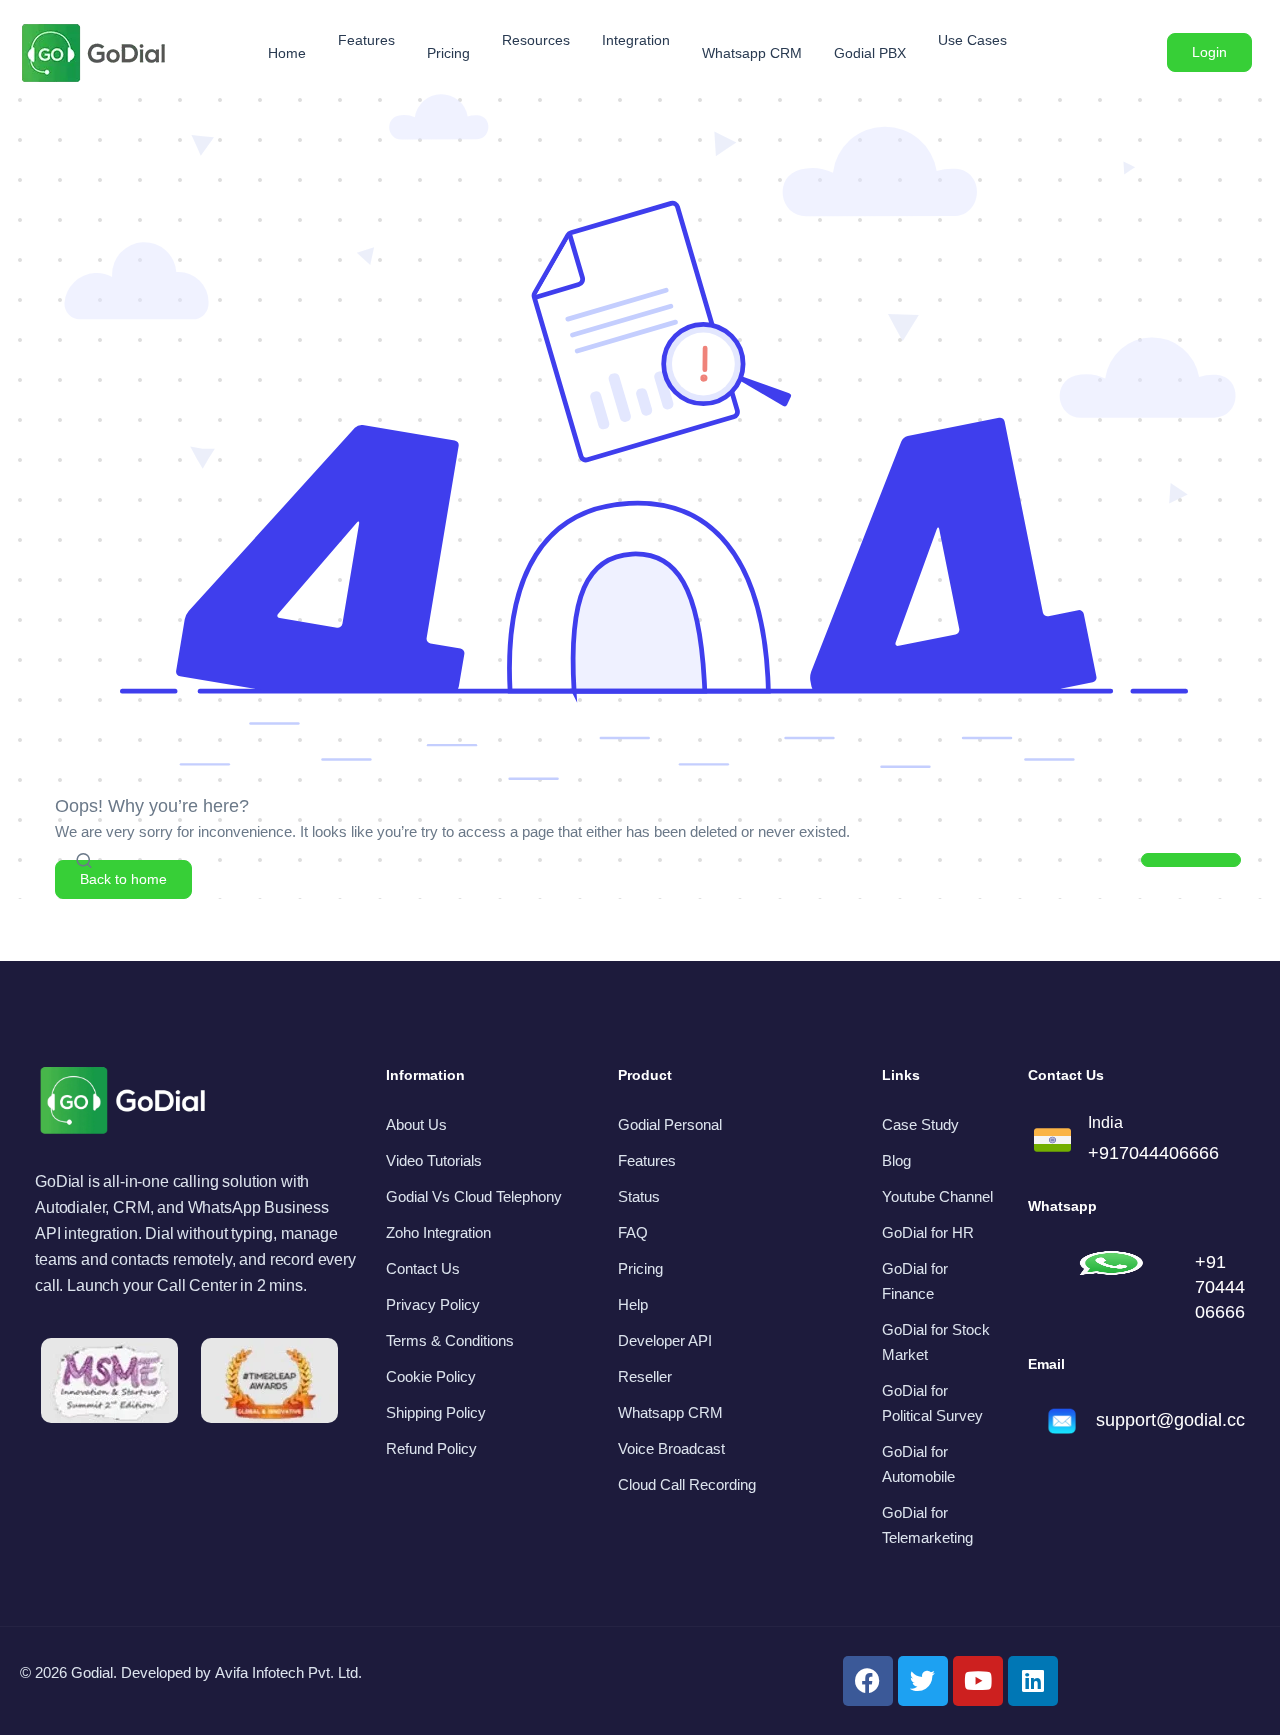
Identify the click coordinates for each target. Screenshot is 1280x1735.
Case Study (920, 1124)
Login (1209, 52)
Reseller (645, 1376)
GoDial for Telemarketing (927, 1525)
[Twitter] (923, 1681)
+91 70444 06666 (1220, 1287)
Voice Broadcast (671, 1448)
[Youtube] (978, 1681)
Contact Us (423, 1268)
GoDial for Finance (915, 1281)
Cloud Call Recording (687, 1484)
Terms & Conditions (450, 1340)
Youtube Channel (937, 1196)
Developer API (665, 1340)
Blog (896, 1160)
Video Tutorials (434, 1160)
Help (633, 1304)
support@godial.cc (1170, 1420)
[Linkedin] (1033, 1681)
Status (639, 1196)
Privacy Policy (433, 1304)
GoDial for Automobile (918, 1464)
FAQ (633, 1232)
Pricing (640, 1268)
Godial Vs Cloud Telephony (474, 1196)
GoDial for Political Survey (932, 1403)
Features (647, 1160)
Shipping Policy (436, 1412)
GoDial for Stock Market (936, 1342)
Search (1191, 865)
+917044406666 (1153, 1153)
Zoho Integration (438, 1232)
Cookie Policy (431, 1376)
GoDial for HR (928, 1232)
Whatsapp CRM (670, 1412)
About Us (416, 1124)
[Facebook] (868, 1681)
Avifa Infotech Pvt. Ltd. (288, 1672)
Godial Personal (670, 1124)
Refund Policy (431, 1448)
